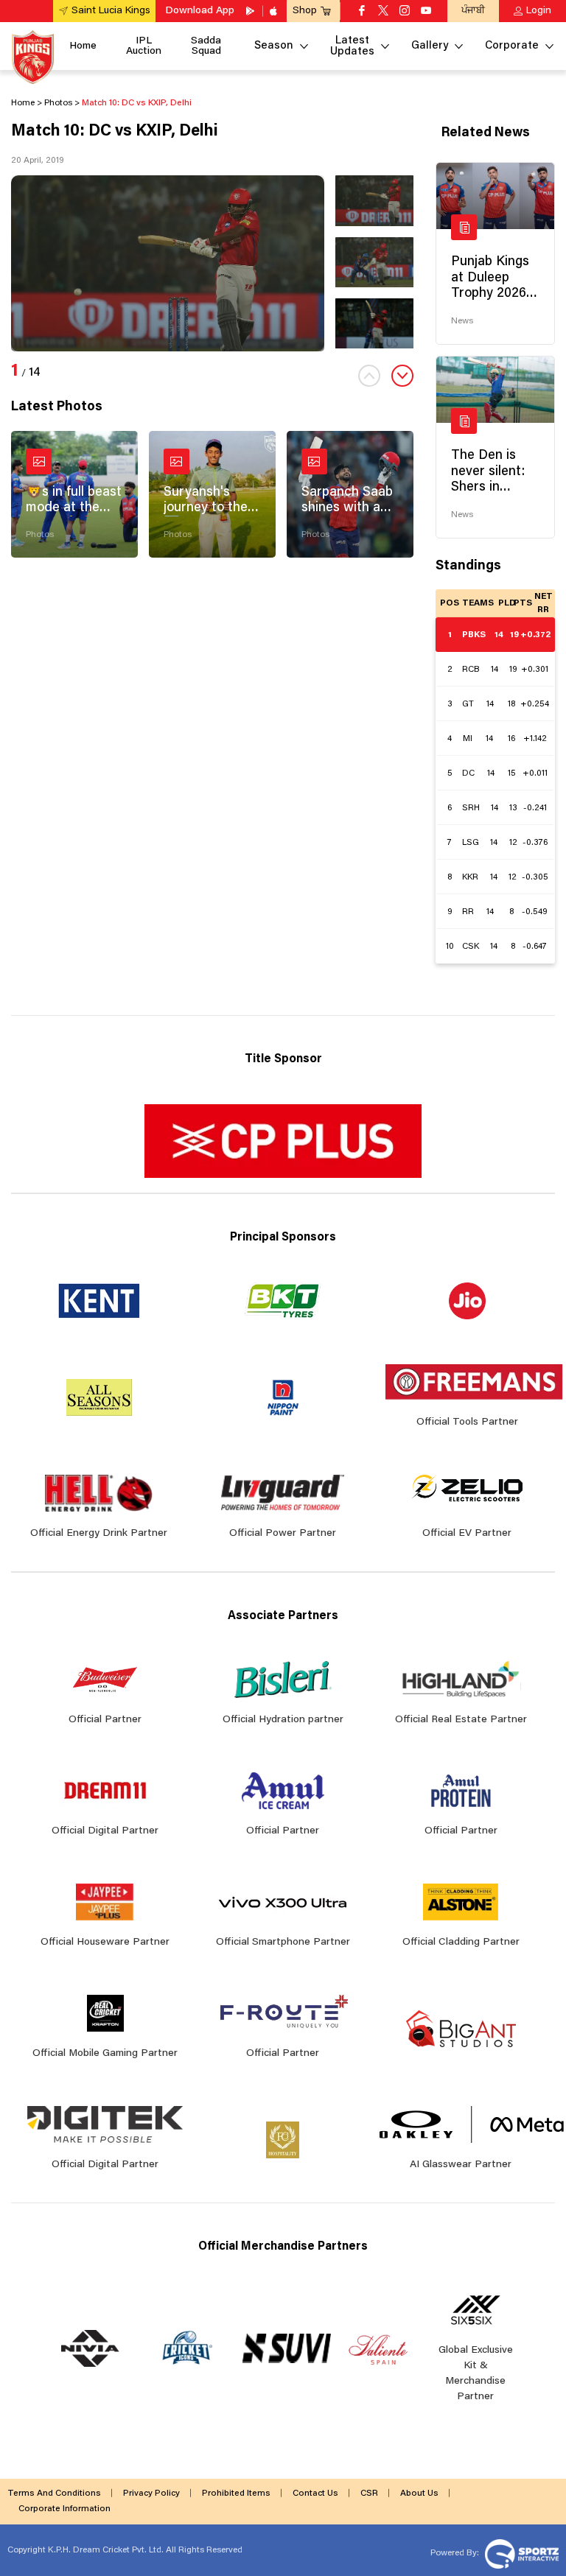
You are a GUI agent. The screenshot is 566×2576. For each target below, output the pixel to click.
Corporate (512, 46)
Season (274, 46)
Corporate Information (64, 2509)
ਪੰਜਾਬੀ (473, 11)
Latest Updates (352, 46)
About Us (419, 2493)
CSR (369, 2493)
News (462, 321)
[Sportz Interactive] (520, 2553)
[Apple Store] (275, 11)
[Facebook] (362, 12)
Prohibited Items (236, 2493)
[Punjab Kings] (33, 57)
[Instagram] (405, 12)
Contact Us (315, 2493)
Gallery (430, 46)
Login (539, 11)
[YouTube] (426, 12)
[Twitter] (383, 12)
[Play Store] (251, 11)
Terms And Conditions (54, 2493)
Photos (40, 535)
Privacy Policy (151, 2493)
